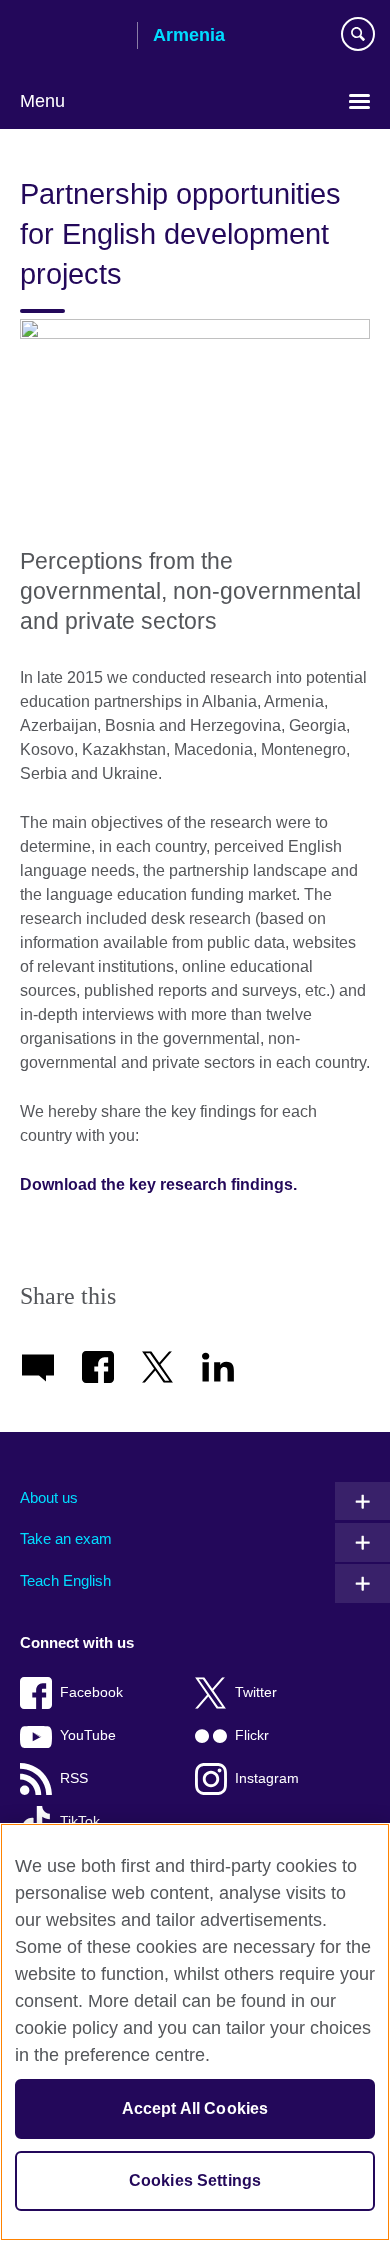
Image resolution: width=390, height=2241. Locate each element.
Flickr (252, 1735)
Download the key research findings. (160, 1184)
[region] (195, 2032)
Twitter (256, 1692)
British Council (71, 37)
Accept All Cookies (195, 2108)
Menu (42, 101)
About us (49, 1497)
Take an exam (66, 1538)
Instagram (267, 1778)
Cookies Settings (195, 2180)
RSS (74, 1778)
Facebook (91, 1692)
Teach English (65, 1580)
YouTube (88, 1735)
